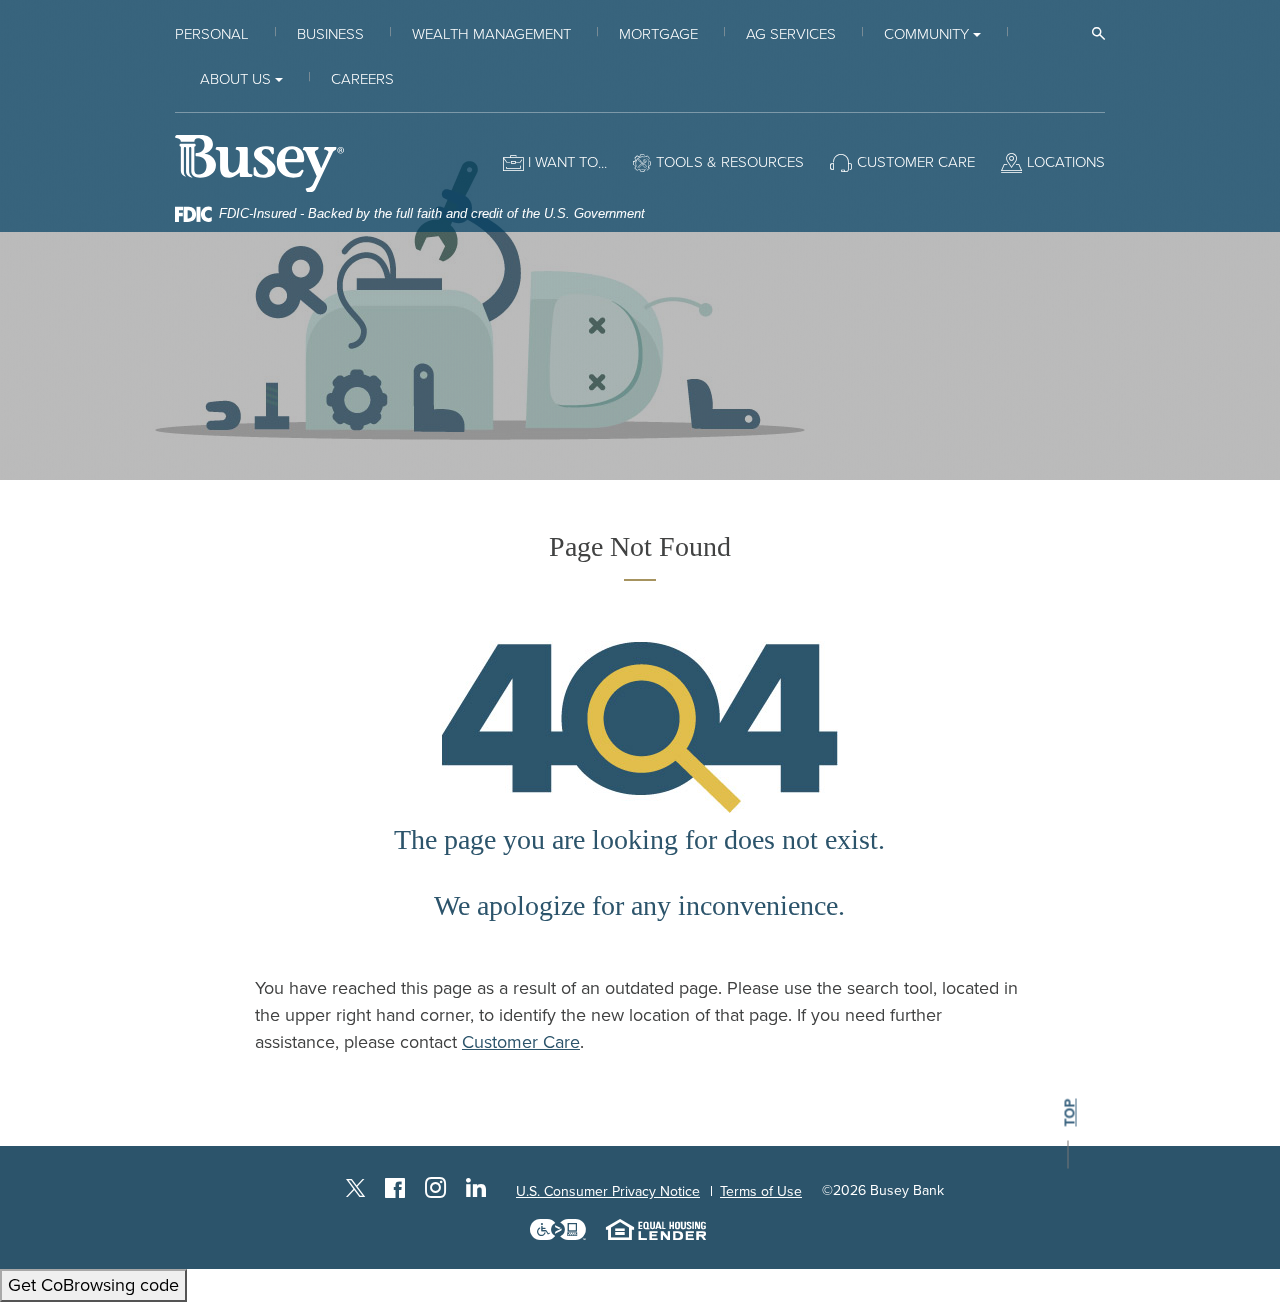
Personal (212, 34)
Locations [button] (1066, 162)
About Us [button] (235, 79)
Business (330, 34)
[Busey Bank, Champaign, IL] (259, 162)
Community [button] (926, 34)
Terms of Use (761, 1191)
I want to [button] (563, 162)
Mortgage (658, 34)
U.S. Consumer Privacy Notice (608, 1191)
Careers (362, 79)
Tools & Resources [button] (730, 162)
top (1070, 1113)
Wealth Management (491, 34)
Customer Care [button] (916, 162)
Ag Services (791, 34)
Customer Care (521, 1042)
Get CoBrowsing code (93, 1285)
